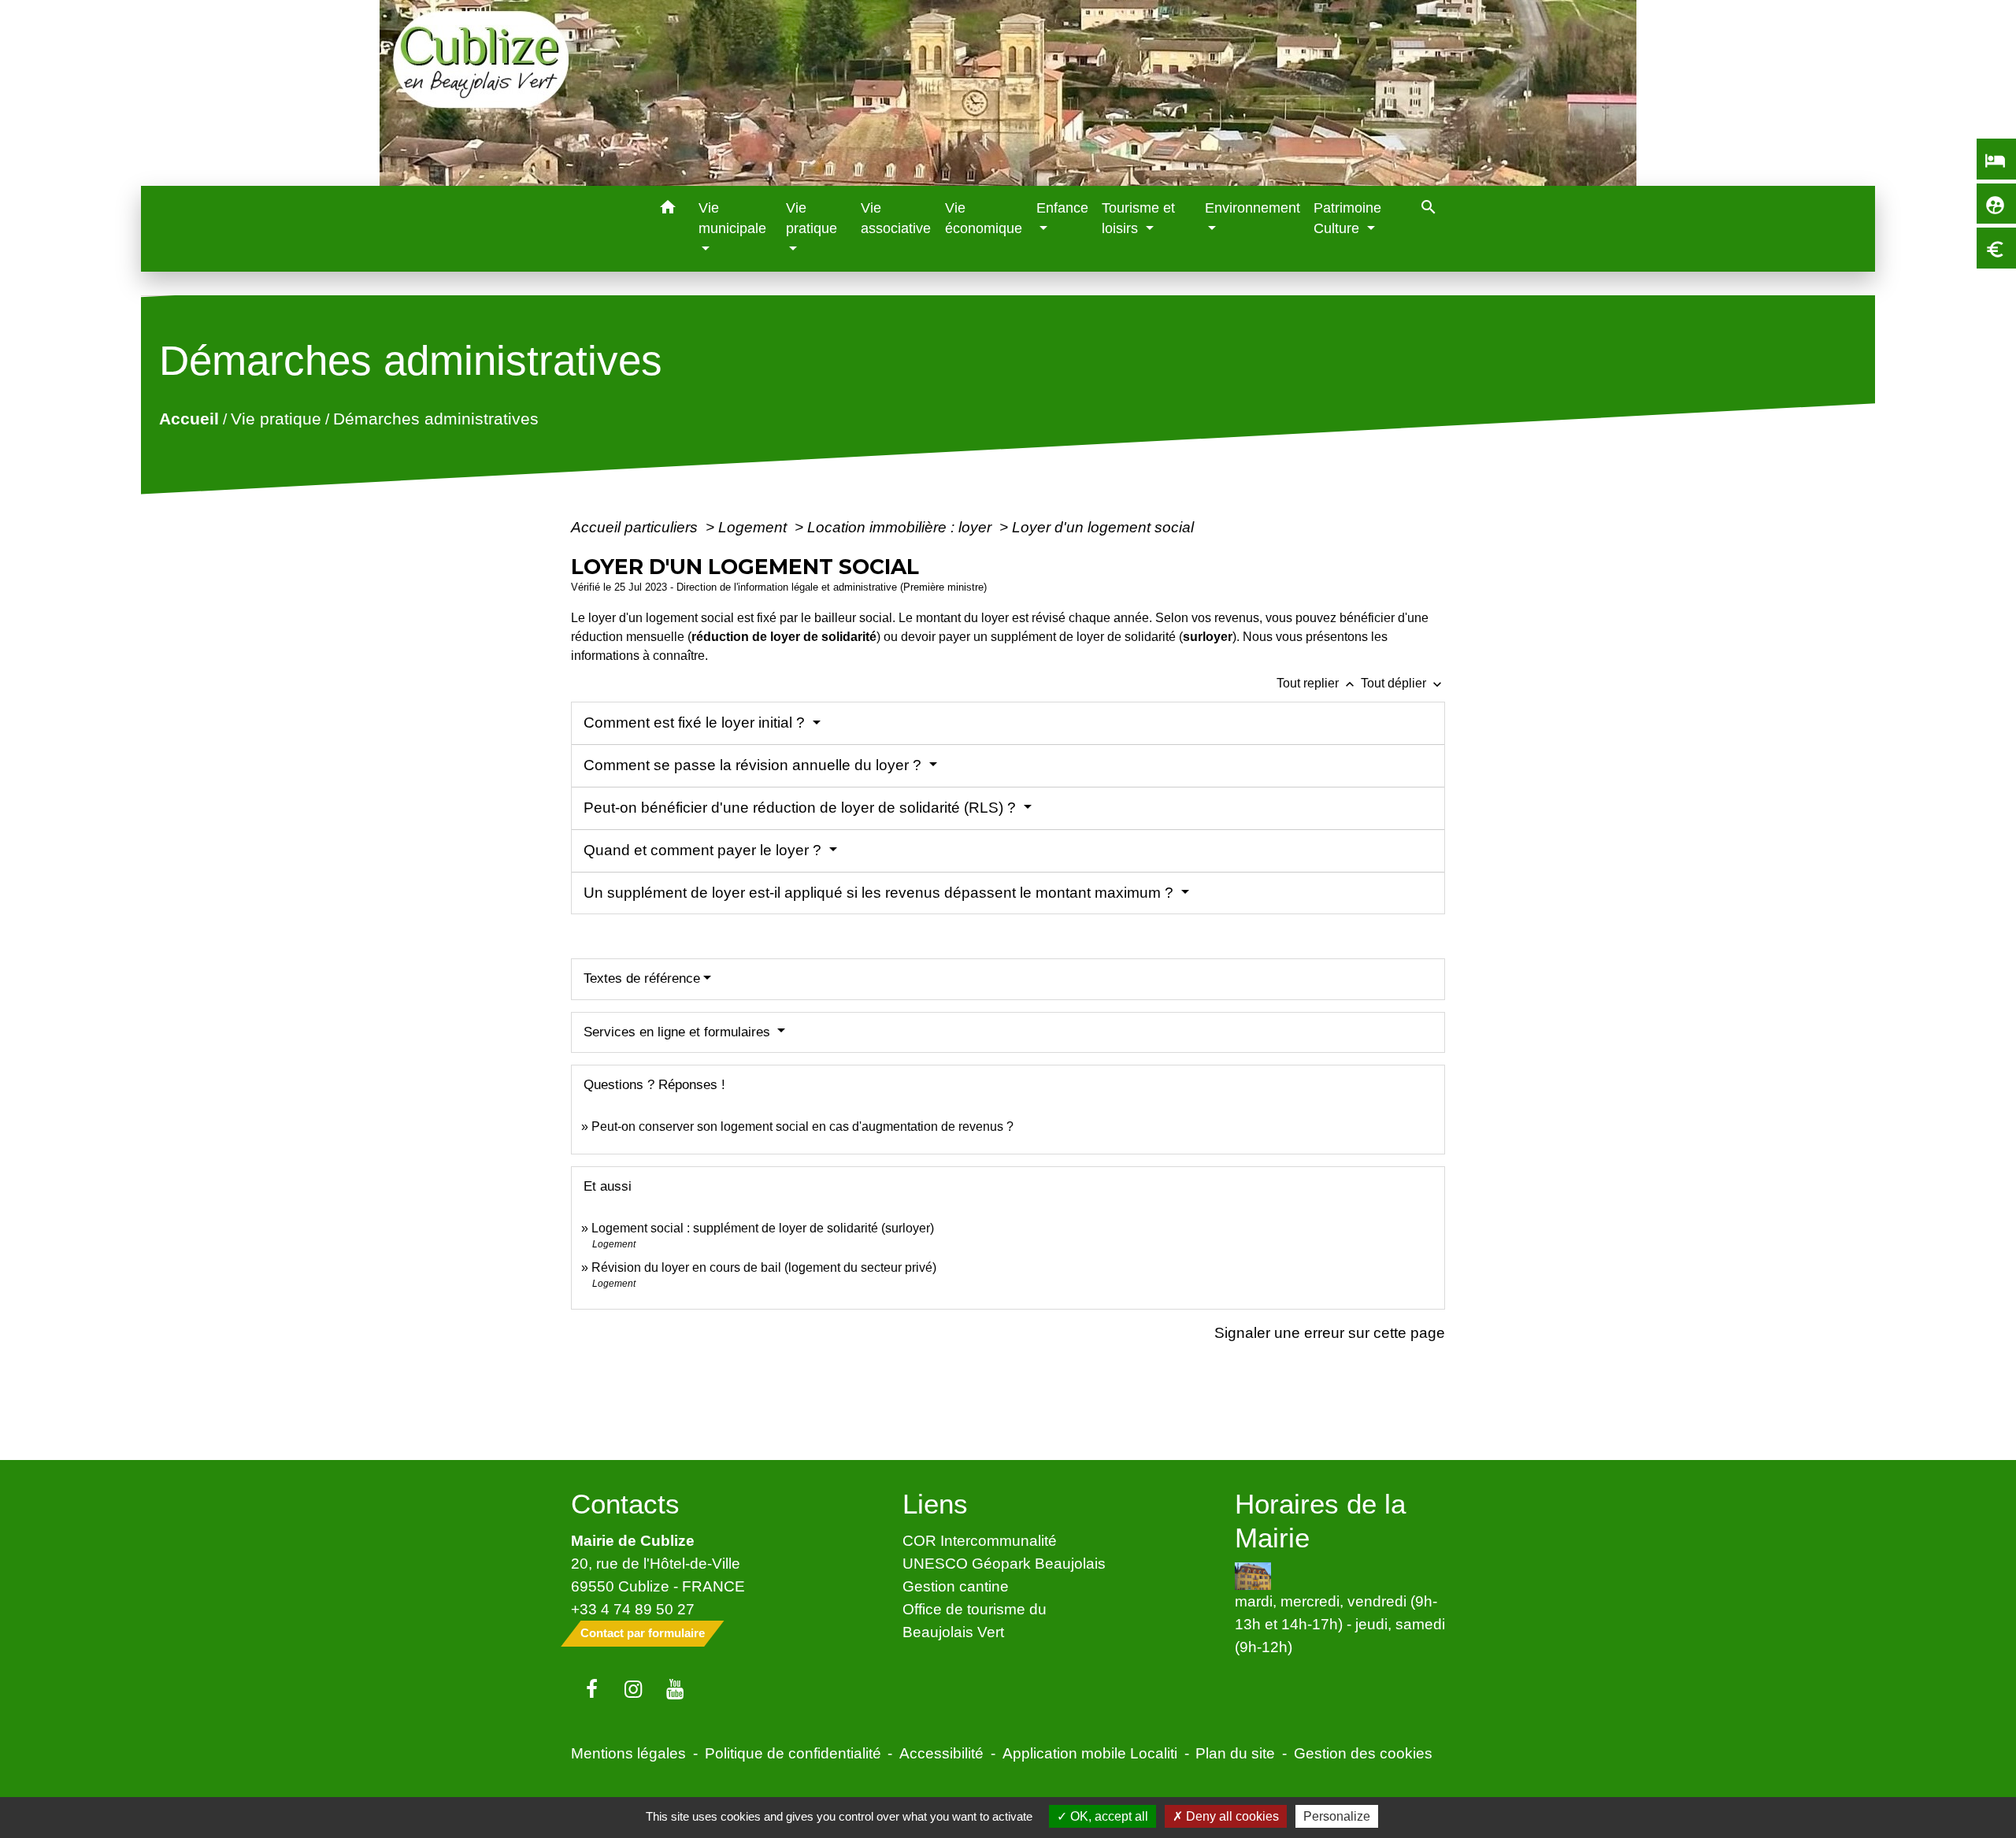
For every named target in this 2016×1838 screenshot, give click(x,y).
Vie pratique (276, 419)
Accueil (189, 419)
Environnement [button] (1253, 208)
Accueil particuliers (636, 527)
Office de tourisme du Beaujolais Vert (975, 1620)
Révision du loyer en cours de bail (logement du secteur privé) (764, 1267)
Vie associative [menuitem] (896, 218)
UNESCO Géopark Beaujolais (1004, 1563)
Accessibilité (941, 1753)
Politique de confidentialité (793, 1753)
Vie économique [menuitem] (984, 218)
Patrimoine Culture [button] (1347, 218)
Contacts (625, 1504)
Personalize (1337, 1816)
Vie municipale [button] (732, 218)
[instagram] (634, 1690)
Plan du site (1235, 1753)
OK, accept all (1108, 1816)
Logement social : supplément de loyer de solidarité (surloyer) (763, 1228)
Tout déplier (1403, 683)
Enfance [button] (1062, 208)
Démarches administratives (436, 419)
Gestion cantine (956, 1586)
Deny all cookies (1231, 1816)
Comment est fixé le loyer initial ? (696, 723)
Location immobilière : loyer (901, 527)
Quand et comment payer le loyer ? (704, 850)
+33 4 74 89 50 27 (633, 1609)
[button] (668, 210)
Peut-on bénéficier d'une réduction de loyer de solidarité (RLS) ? (802, 808)
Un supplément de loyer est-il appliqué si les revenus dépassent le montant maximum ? (880, 893)
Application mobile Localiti (1090, 1753)
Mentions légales (628, 1753)
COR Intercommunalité (980, 1540)
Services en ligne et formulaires (679, 1032)
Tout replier (1317, 683)
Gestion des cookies (1363, 1753)
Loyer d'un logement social (1103, 527)
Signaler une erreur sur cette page (1330, 1332)
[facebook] (592, 1690)
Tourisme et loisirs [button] (1138, 218)
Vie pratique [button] (812, 218)
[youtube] (675, 1690)
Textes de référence (642, 978)
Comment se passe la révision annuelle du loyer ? (754, 765)
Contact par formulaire (643, 1633)
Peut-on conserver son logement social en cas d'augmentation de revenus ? (802, 1127)
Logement (754, 527)
